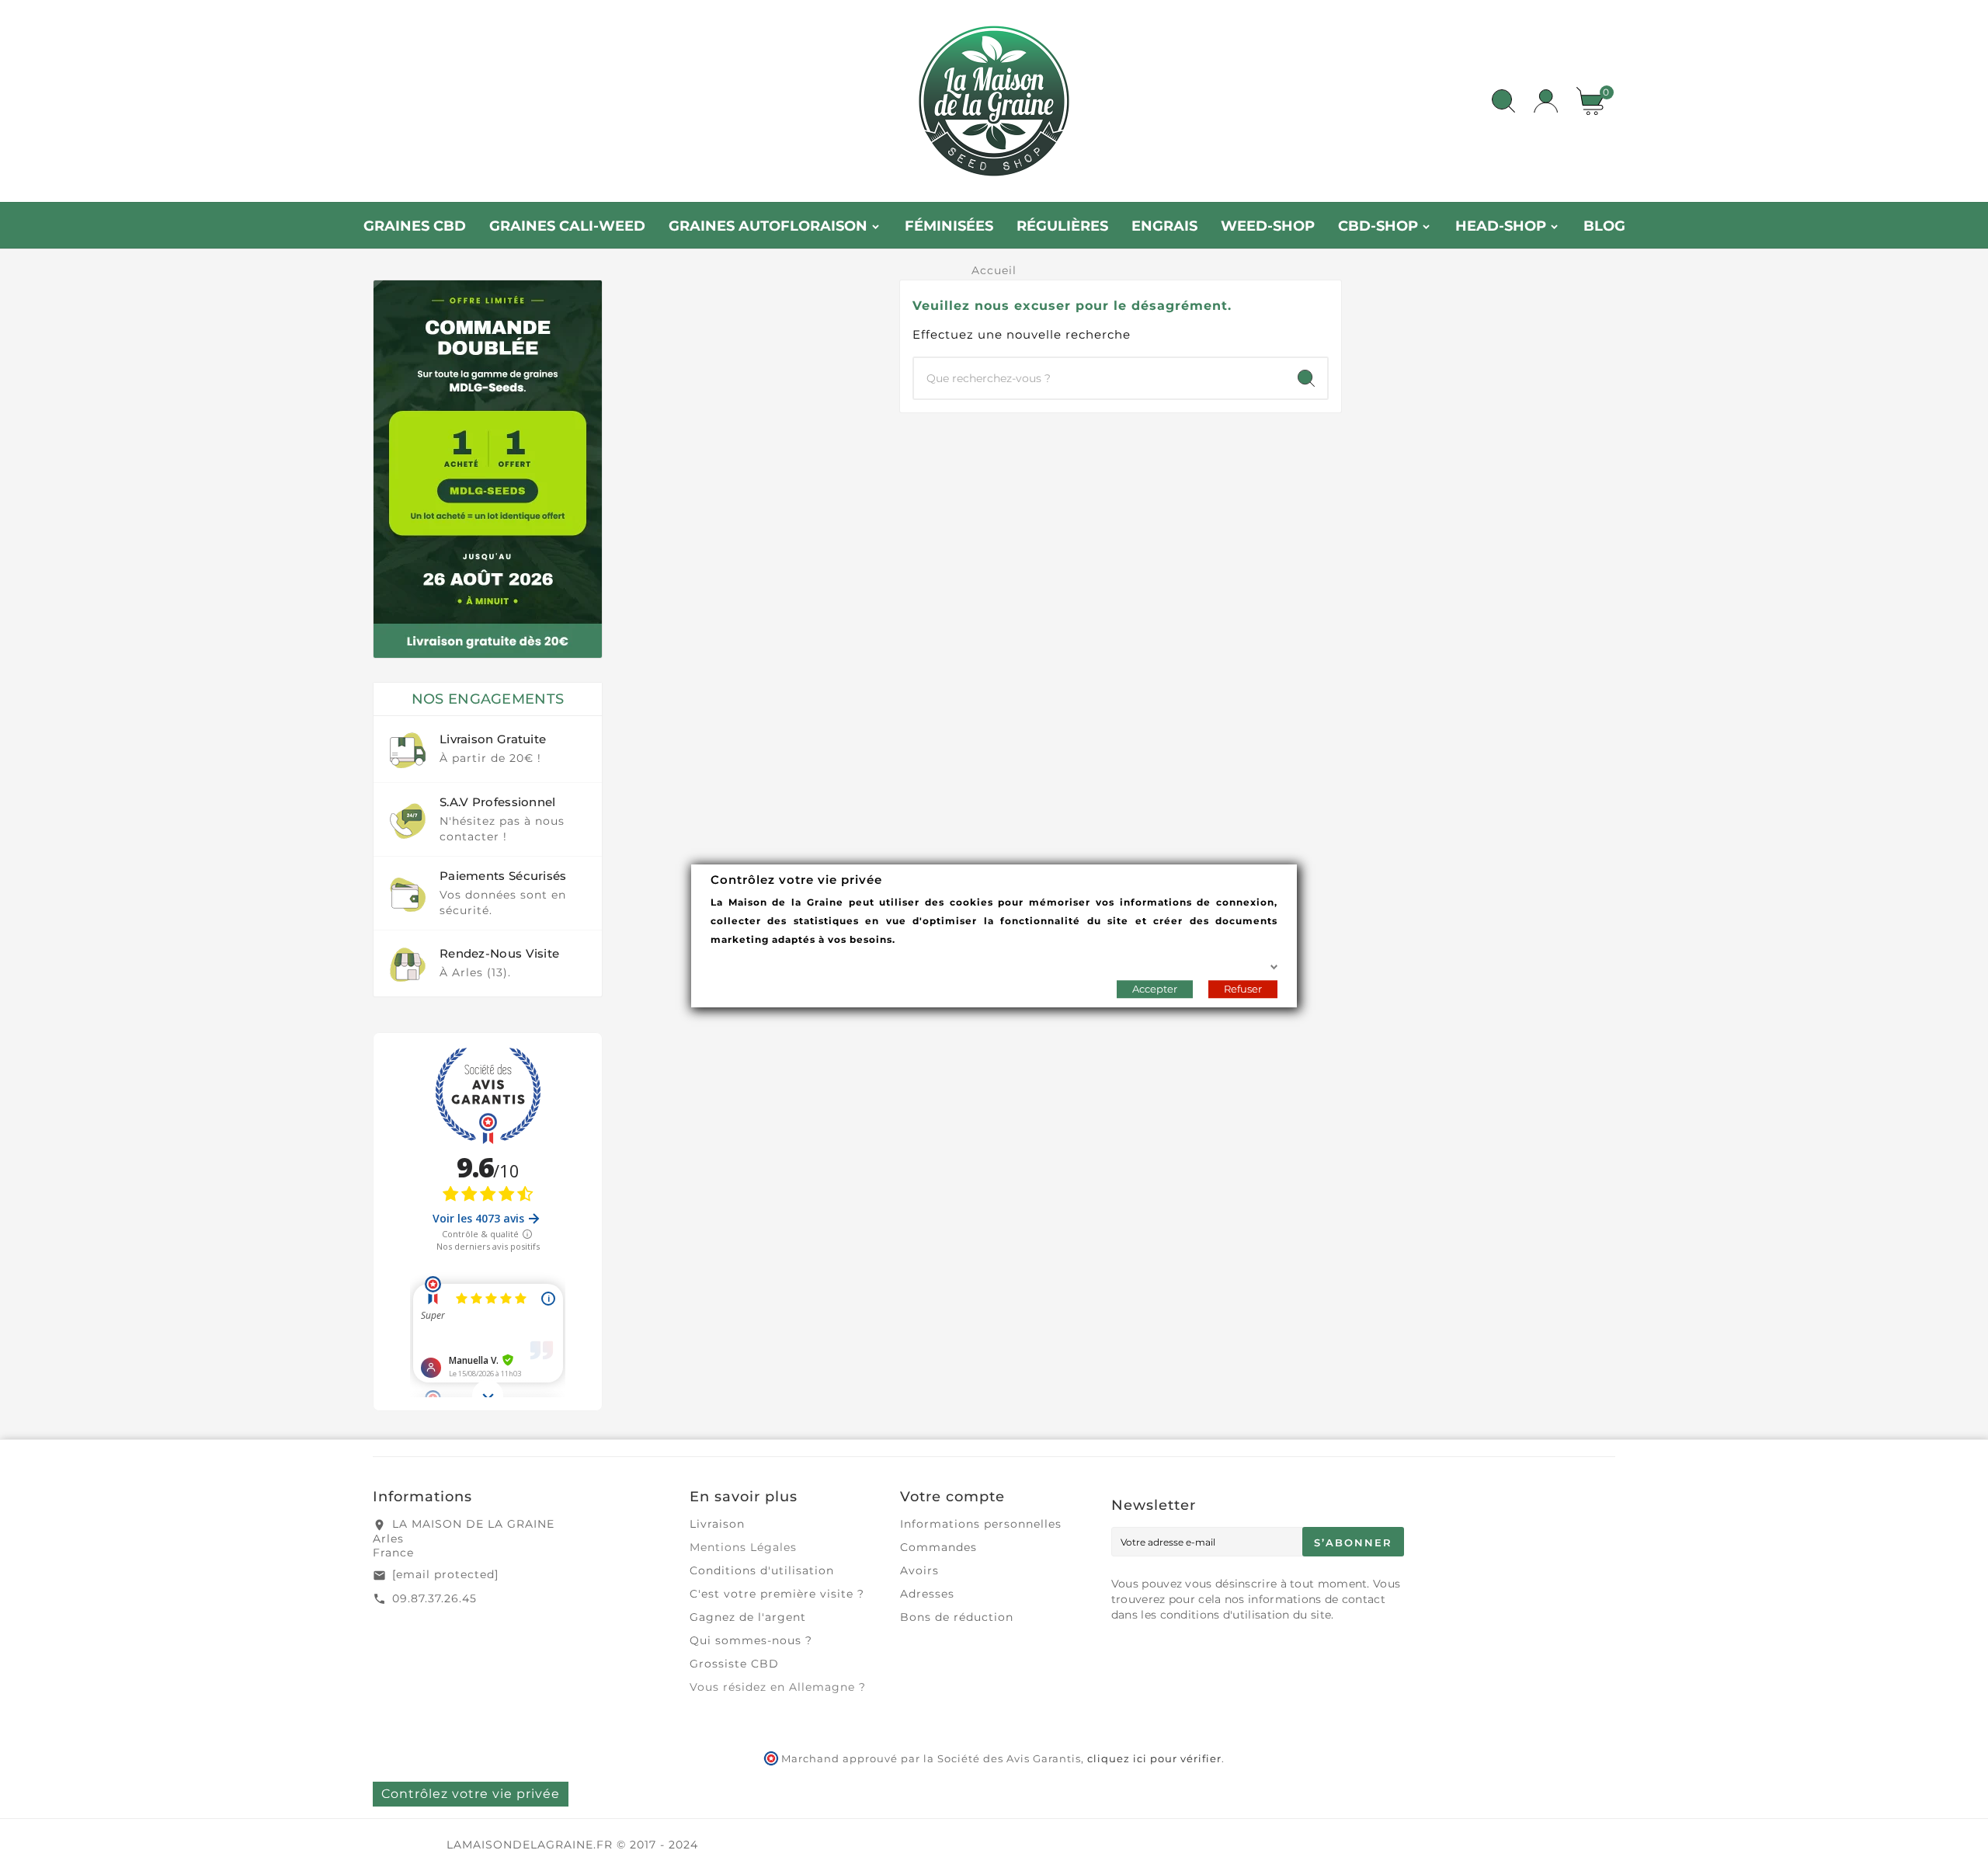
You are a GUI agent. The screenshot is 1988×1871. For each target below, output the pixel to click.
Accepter (1155, 988)
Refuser (1243, 988)
